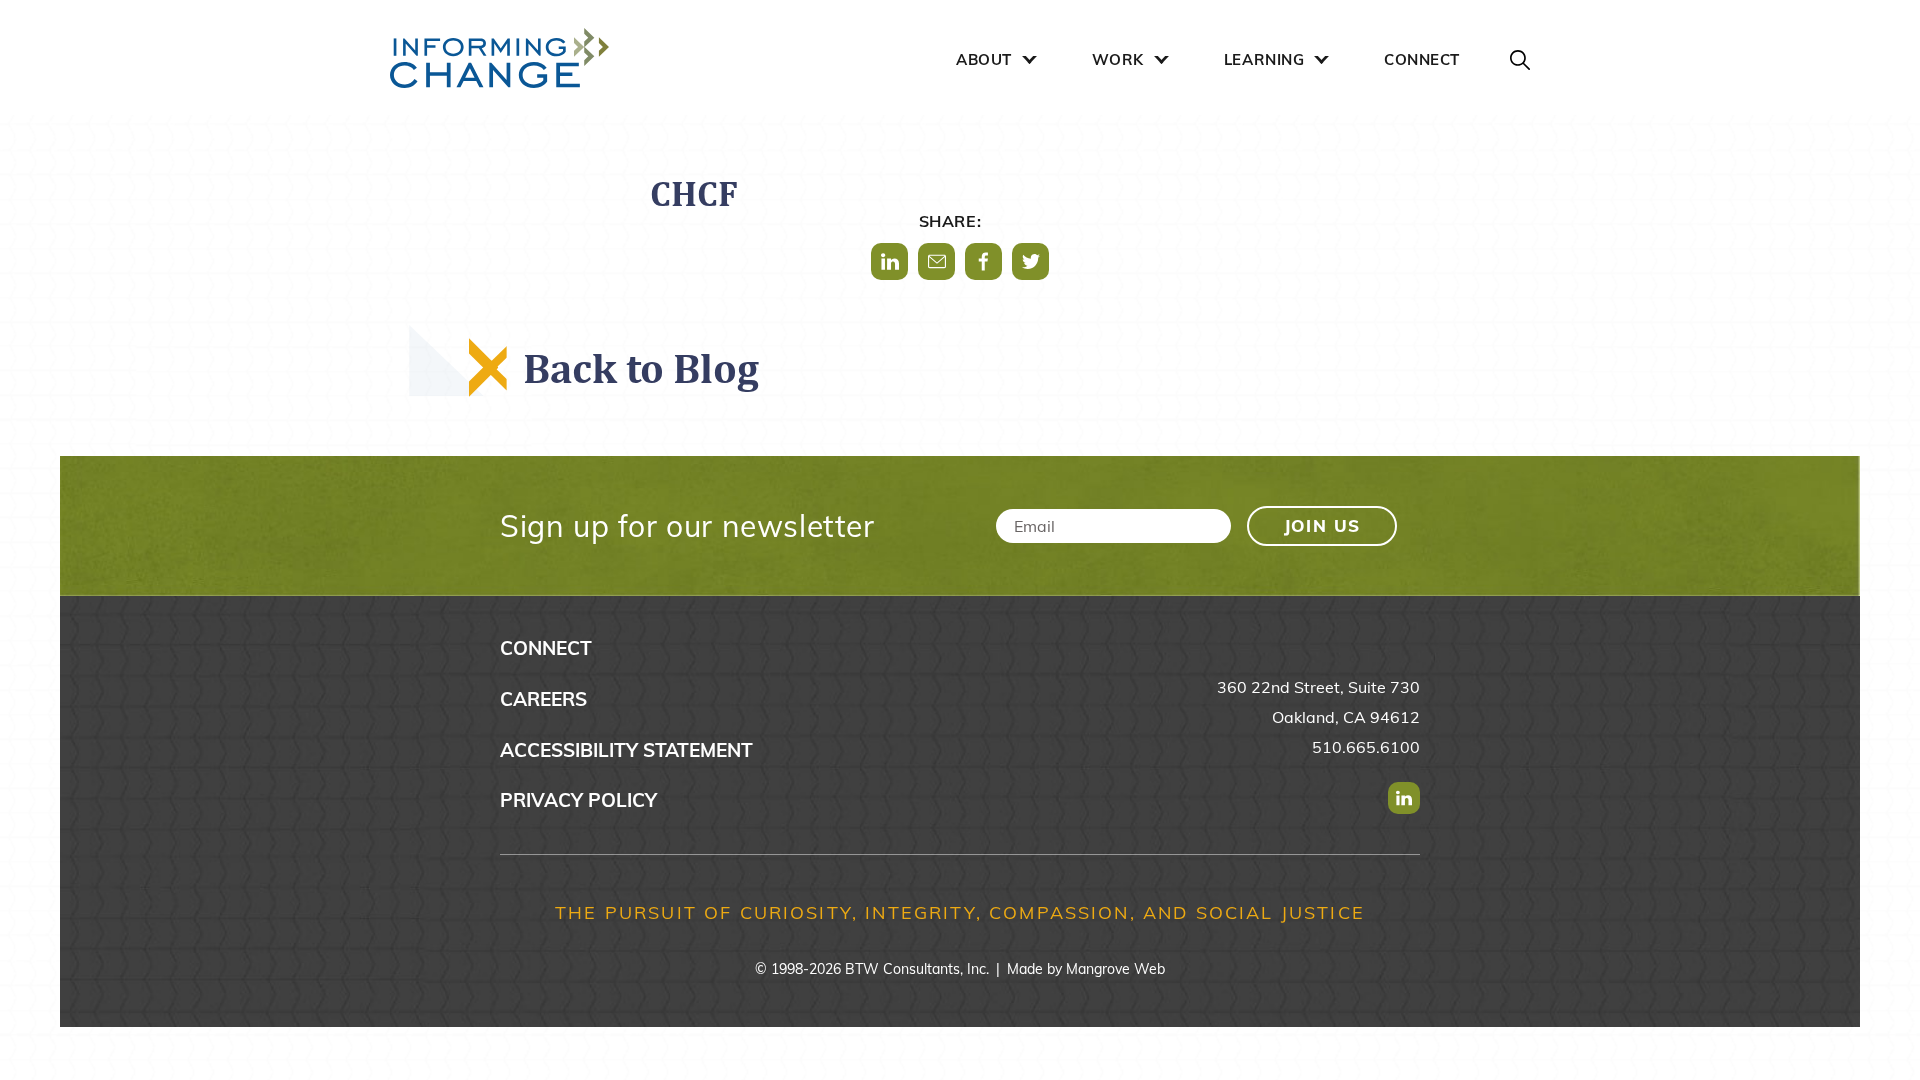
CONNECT (1422, 59)
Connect (546, 648)
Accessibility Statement (626, 750)
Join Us (1322, 525)
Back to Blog (641, 367)
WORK (1118, 59)
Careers (543, 699)
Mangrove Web (1115, 969)
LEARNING (1264, 59)
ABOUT (984, 59)
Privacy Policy (578, 800)
